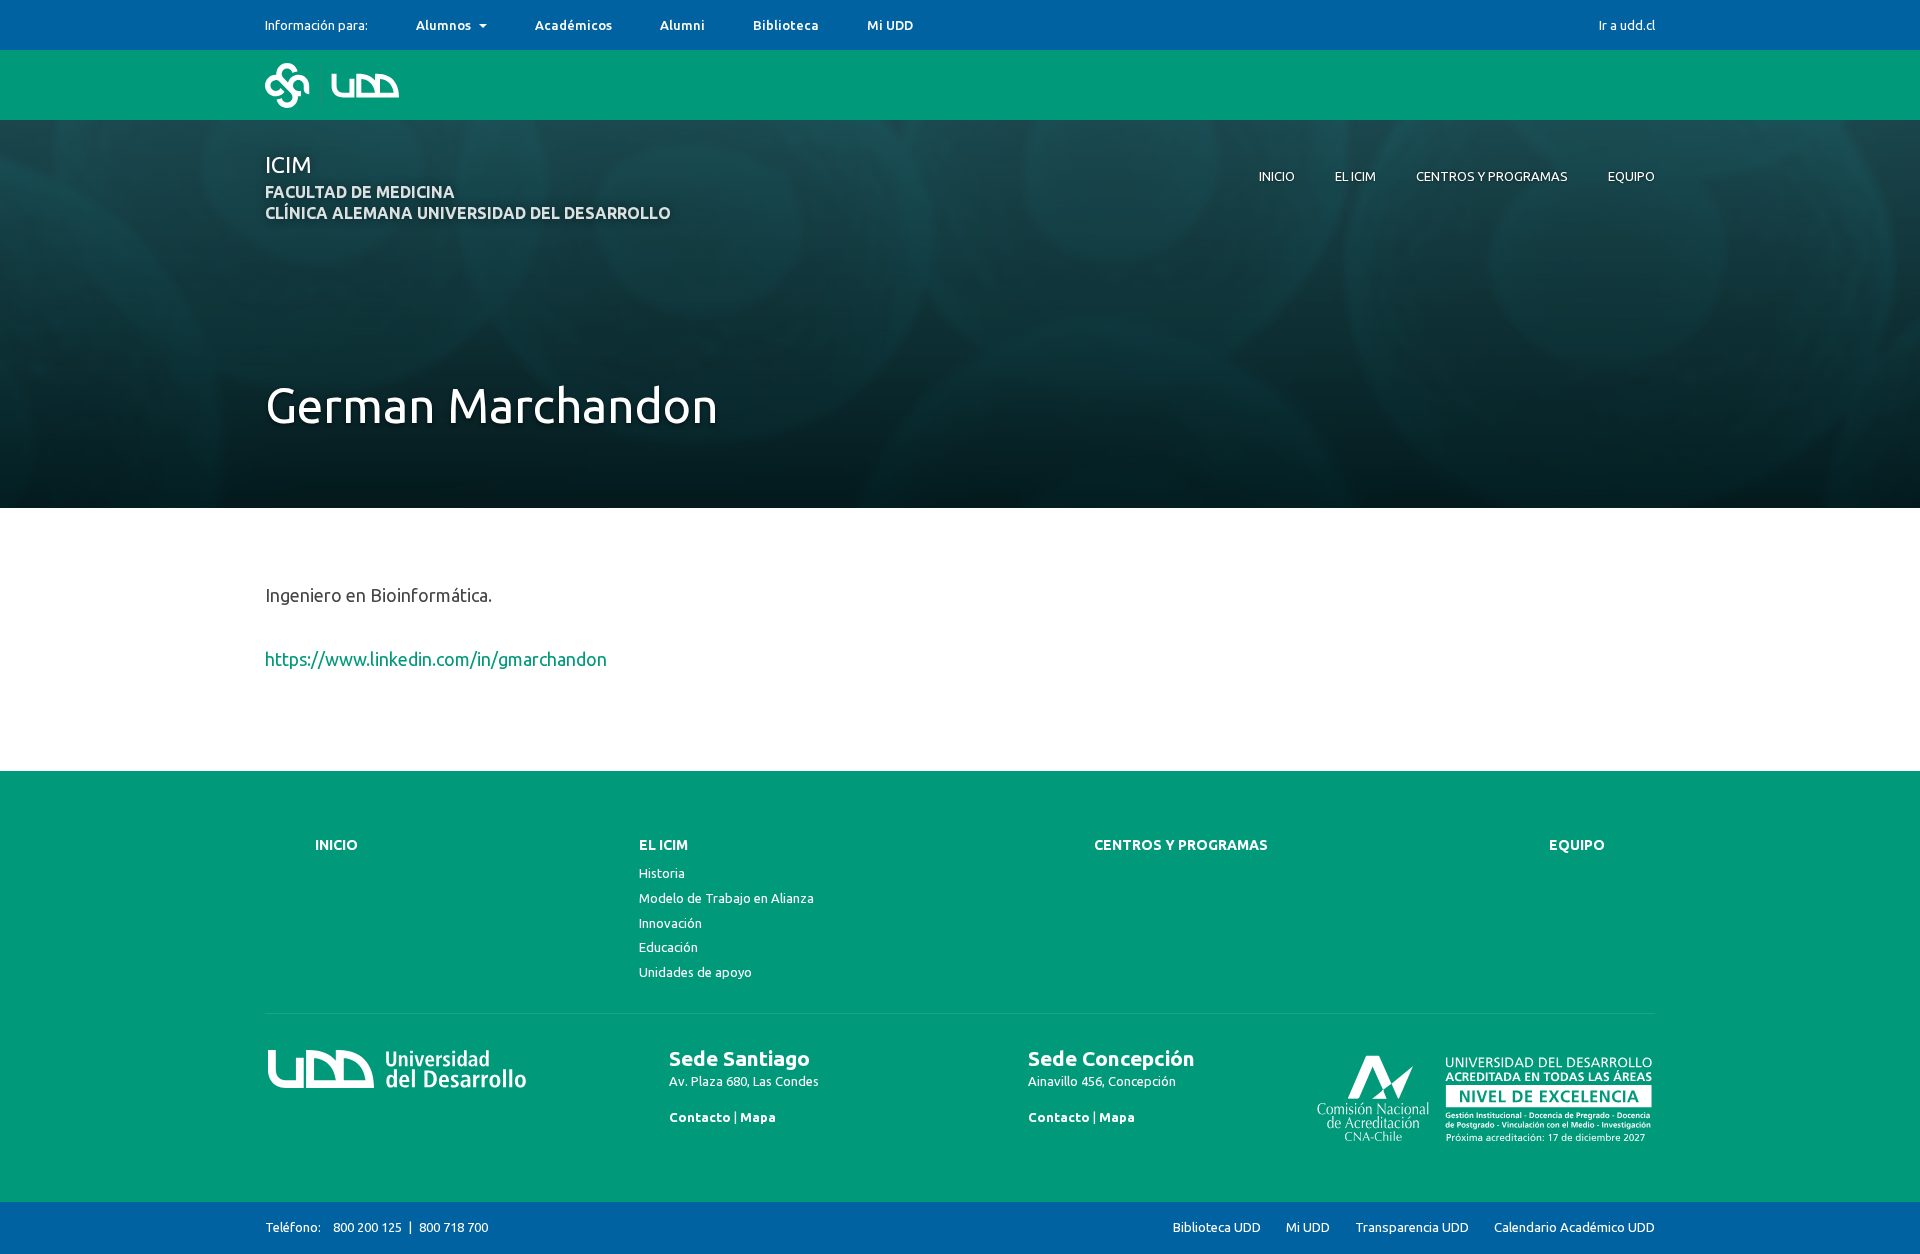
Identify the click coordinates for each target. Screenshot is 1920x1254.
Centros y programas (1181, 845)
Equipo (1577, 845)
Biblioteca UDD (1217, 1227)
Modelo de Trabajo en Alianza (726, 898)
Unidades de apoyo (695, 972)
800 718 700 (453, 1227)
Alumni (682, 25)
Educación (668, 947)
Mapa (758, 1117)
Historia (662, 873)
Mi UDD (890, 25)
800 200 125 (367, 1227)
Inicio (336, 845)
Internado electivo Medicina (506, 25)
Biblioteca (786, 25)
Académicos (573, 25)
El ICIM (663, 845)
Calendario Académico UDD (1574, 1227)
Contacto (700, 1117)
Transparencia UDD (1412, 1227)
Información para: (316, 25)
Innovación (670, 923)
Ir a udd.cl (1627, 25)
